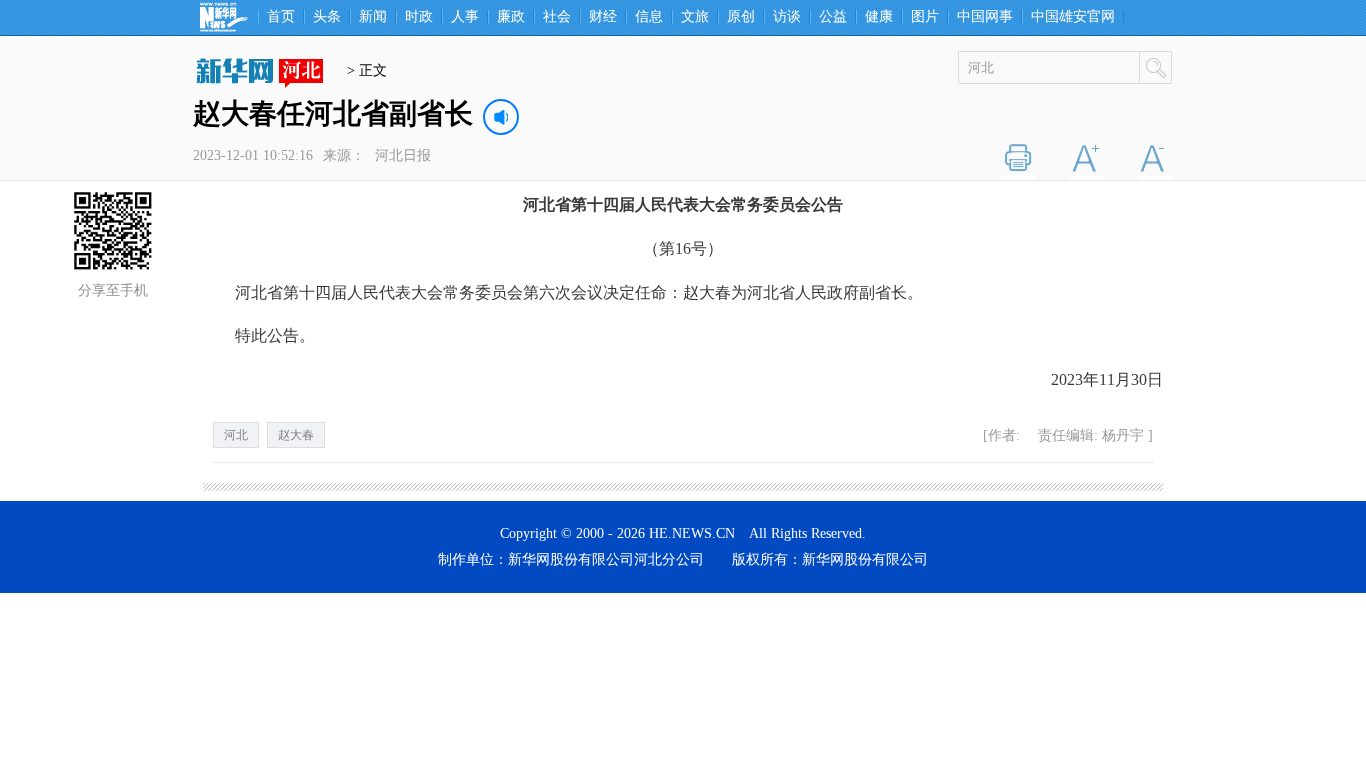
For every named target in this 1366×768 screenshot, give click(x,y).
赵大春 (296, 435)
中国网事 (985, 17)
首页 (281, 17)
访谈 (787, 17)
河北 (236, 435)
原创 (741, 17)
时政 (419, 17)
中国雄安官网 (1073, 17)
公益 (833, 17)
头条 (327, 17)
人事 (465, 17)
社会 (557, 17)
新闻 (373, 17)
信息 (649, 17)
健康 (879, 17)
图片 (925, 17)
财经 (603, 17)
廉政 (511, 17)
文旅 (695, 17)
